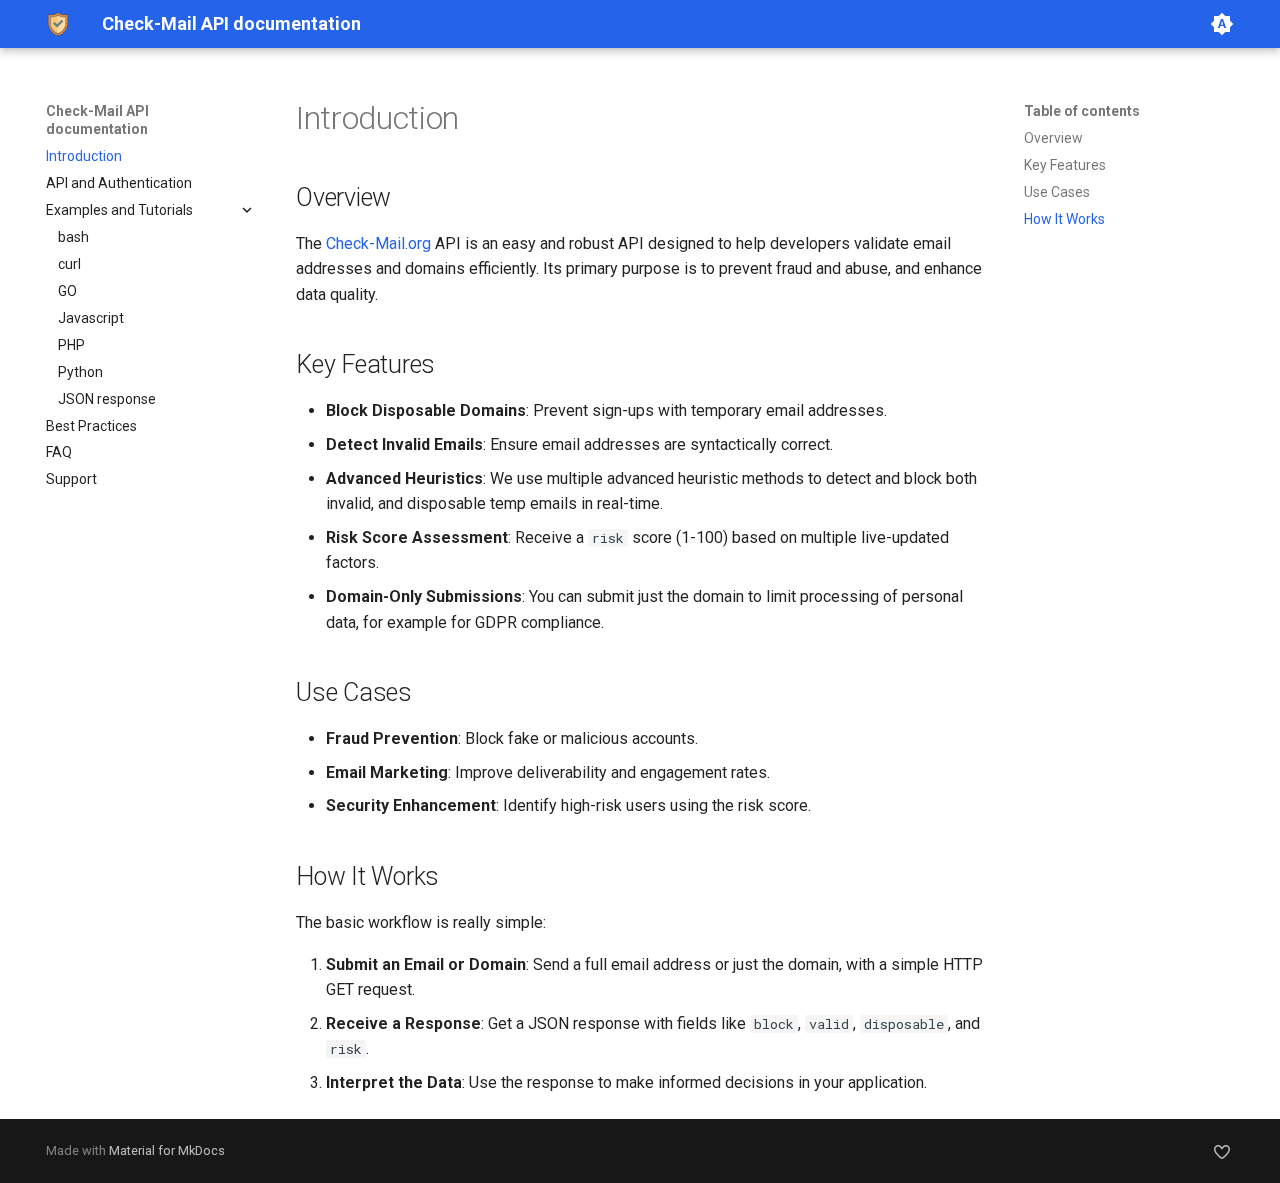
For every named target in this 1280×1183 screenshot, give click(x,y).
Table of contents (1082, 111)
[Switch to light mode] (1222, 24)
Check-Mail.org (378, 243)
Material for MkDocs (167, 1150)
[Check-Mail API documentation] (58, 24)
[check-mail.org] (1222, 1151)
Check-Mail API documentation (97, 120)
